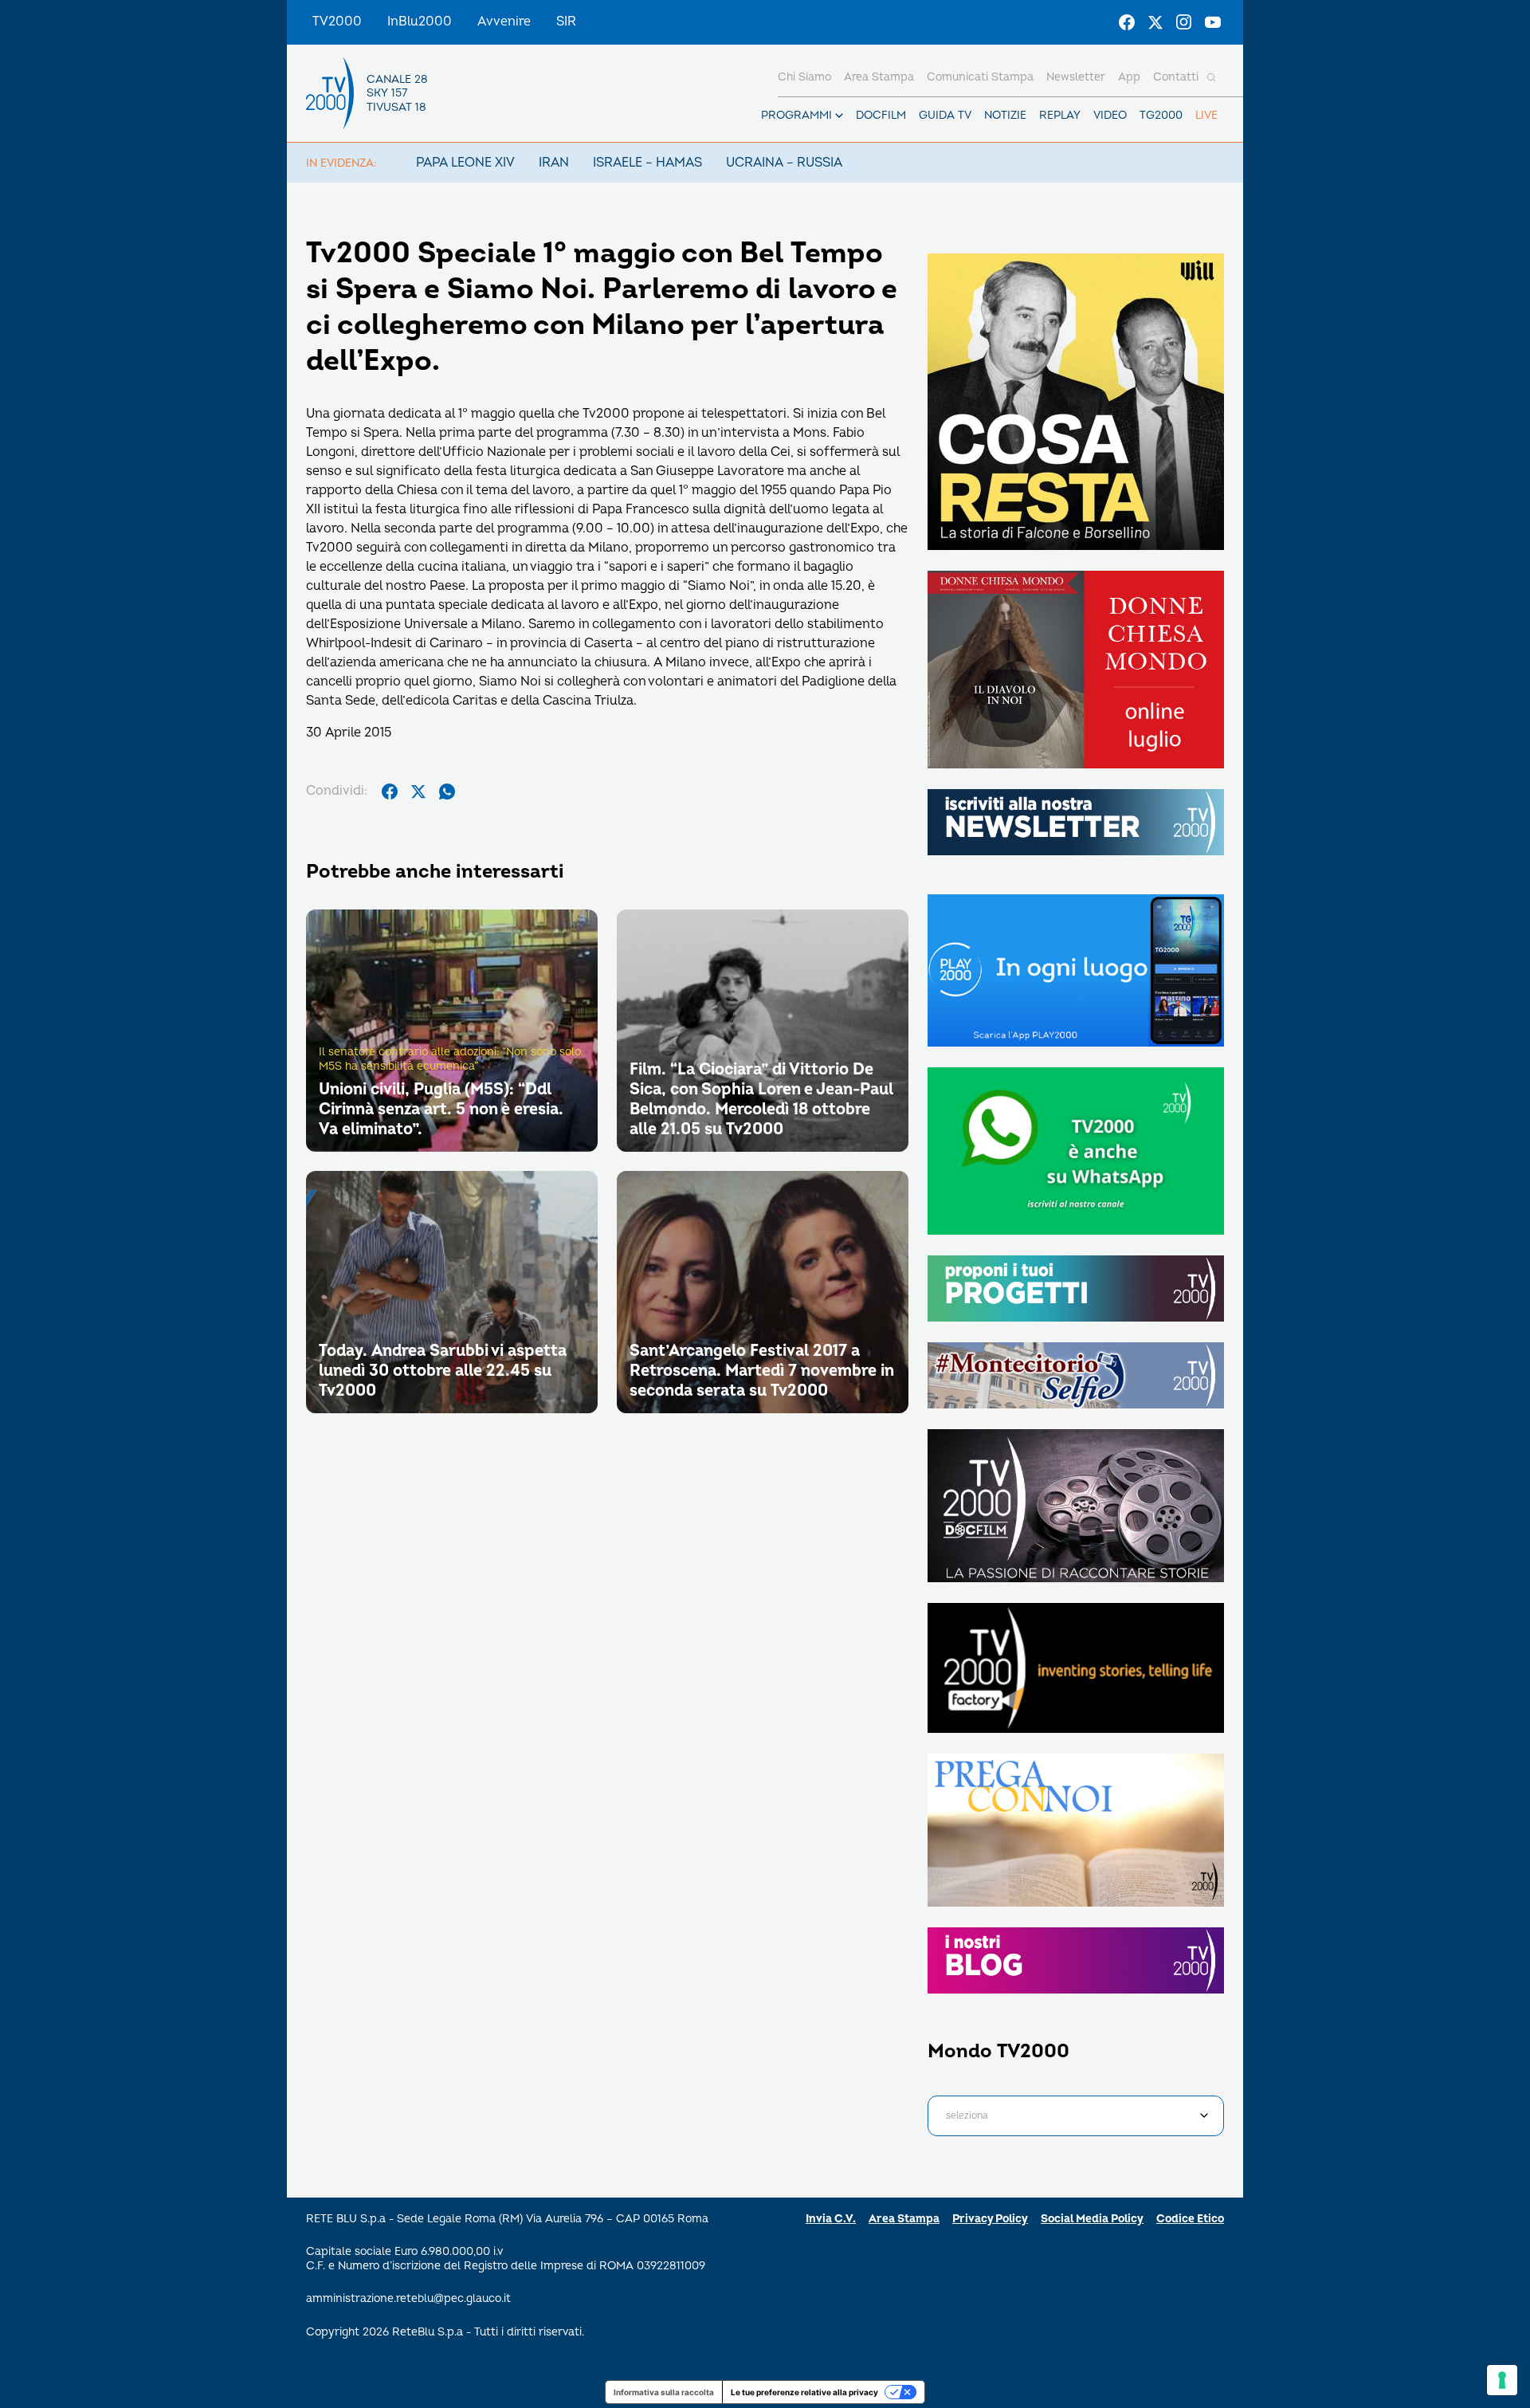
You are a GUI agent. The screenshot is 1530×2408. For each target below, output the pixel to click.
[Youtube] (1213, 22)
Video (1110, 115)
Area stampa (879, 77)
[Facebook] (1127, 22)
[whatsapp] (447, 792)
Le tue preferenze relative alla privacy (804, 2392)
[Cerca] (1211, 77)
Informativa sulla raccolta (664, 2392)
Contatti (1176, 77)
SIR (566, 22)
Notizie (1005, 115)
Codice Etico (1190, 2219)
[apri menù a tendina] (839, 116)
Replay (1060, 115)
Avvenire (504, 22)
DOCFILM (881, 115)
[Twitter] (1155, 22)
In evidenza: (341, 163)
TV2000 (337, 22)
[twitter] (418, 792)
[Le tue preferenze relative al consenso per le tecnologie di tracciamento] (1502, 2380)
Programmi (796, 115)
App (1129, 77)
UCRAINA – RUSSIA (784, 163)
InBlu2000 (420, 22)
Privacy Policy (990, 2219)
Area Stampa (904, 2219)
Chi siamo (804, 77)
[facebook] (390, 792)
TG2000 (1161, 115)
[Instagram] (1184, 22)
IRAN (554, 163)
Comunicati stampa (980, 77)
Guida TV (945, 115)
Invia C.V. (831, 2219)
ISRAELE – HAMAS (647, 163)
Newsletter (1076, 77)
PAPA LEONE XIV (465, 163)
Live (1206, 115)
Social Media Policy (1092, 2219)
